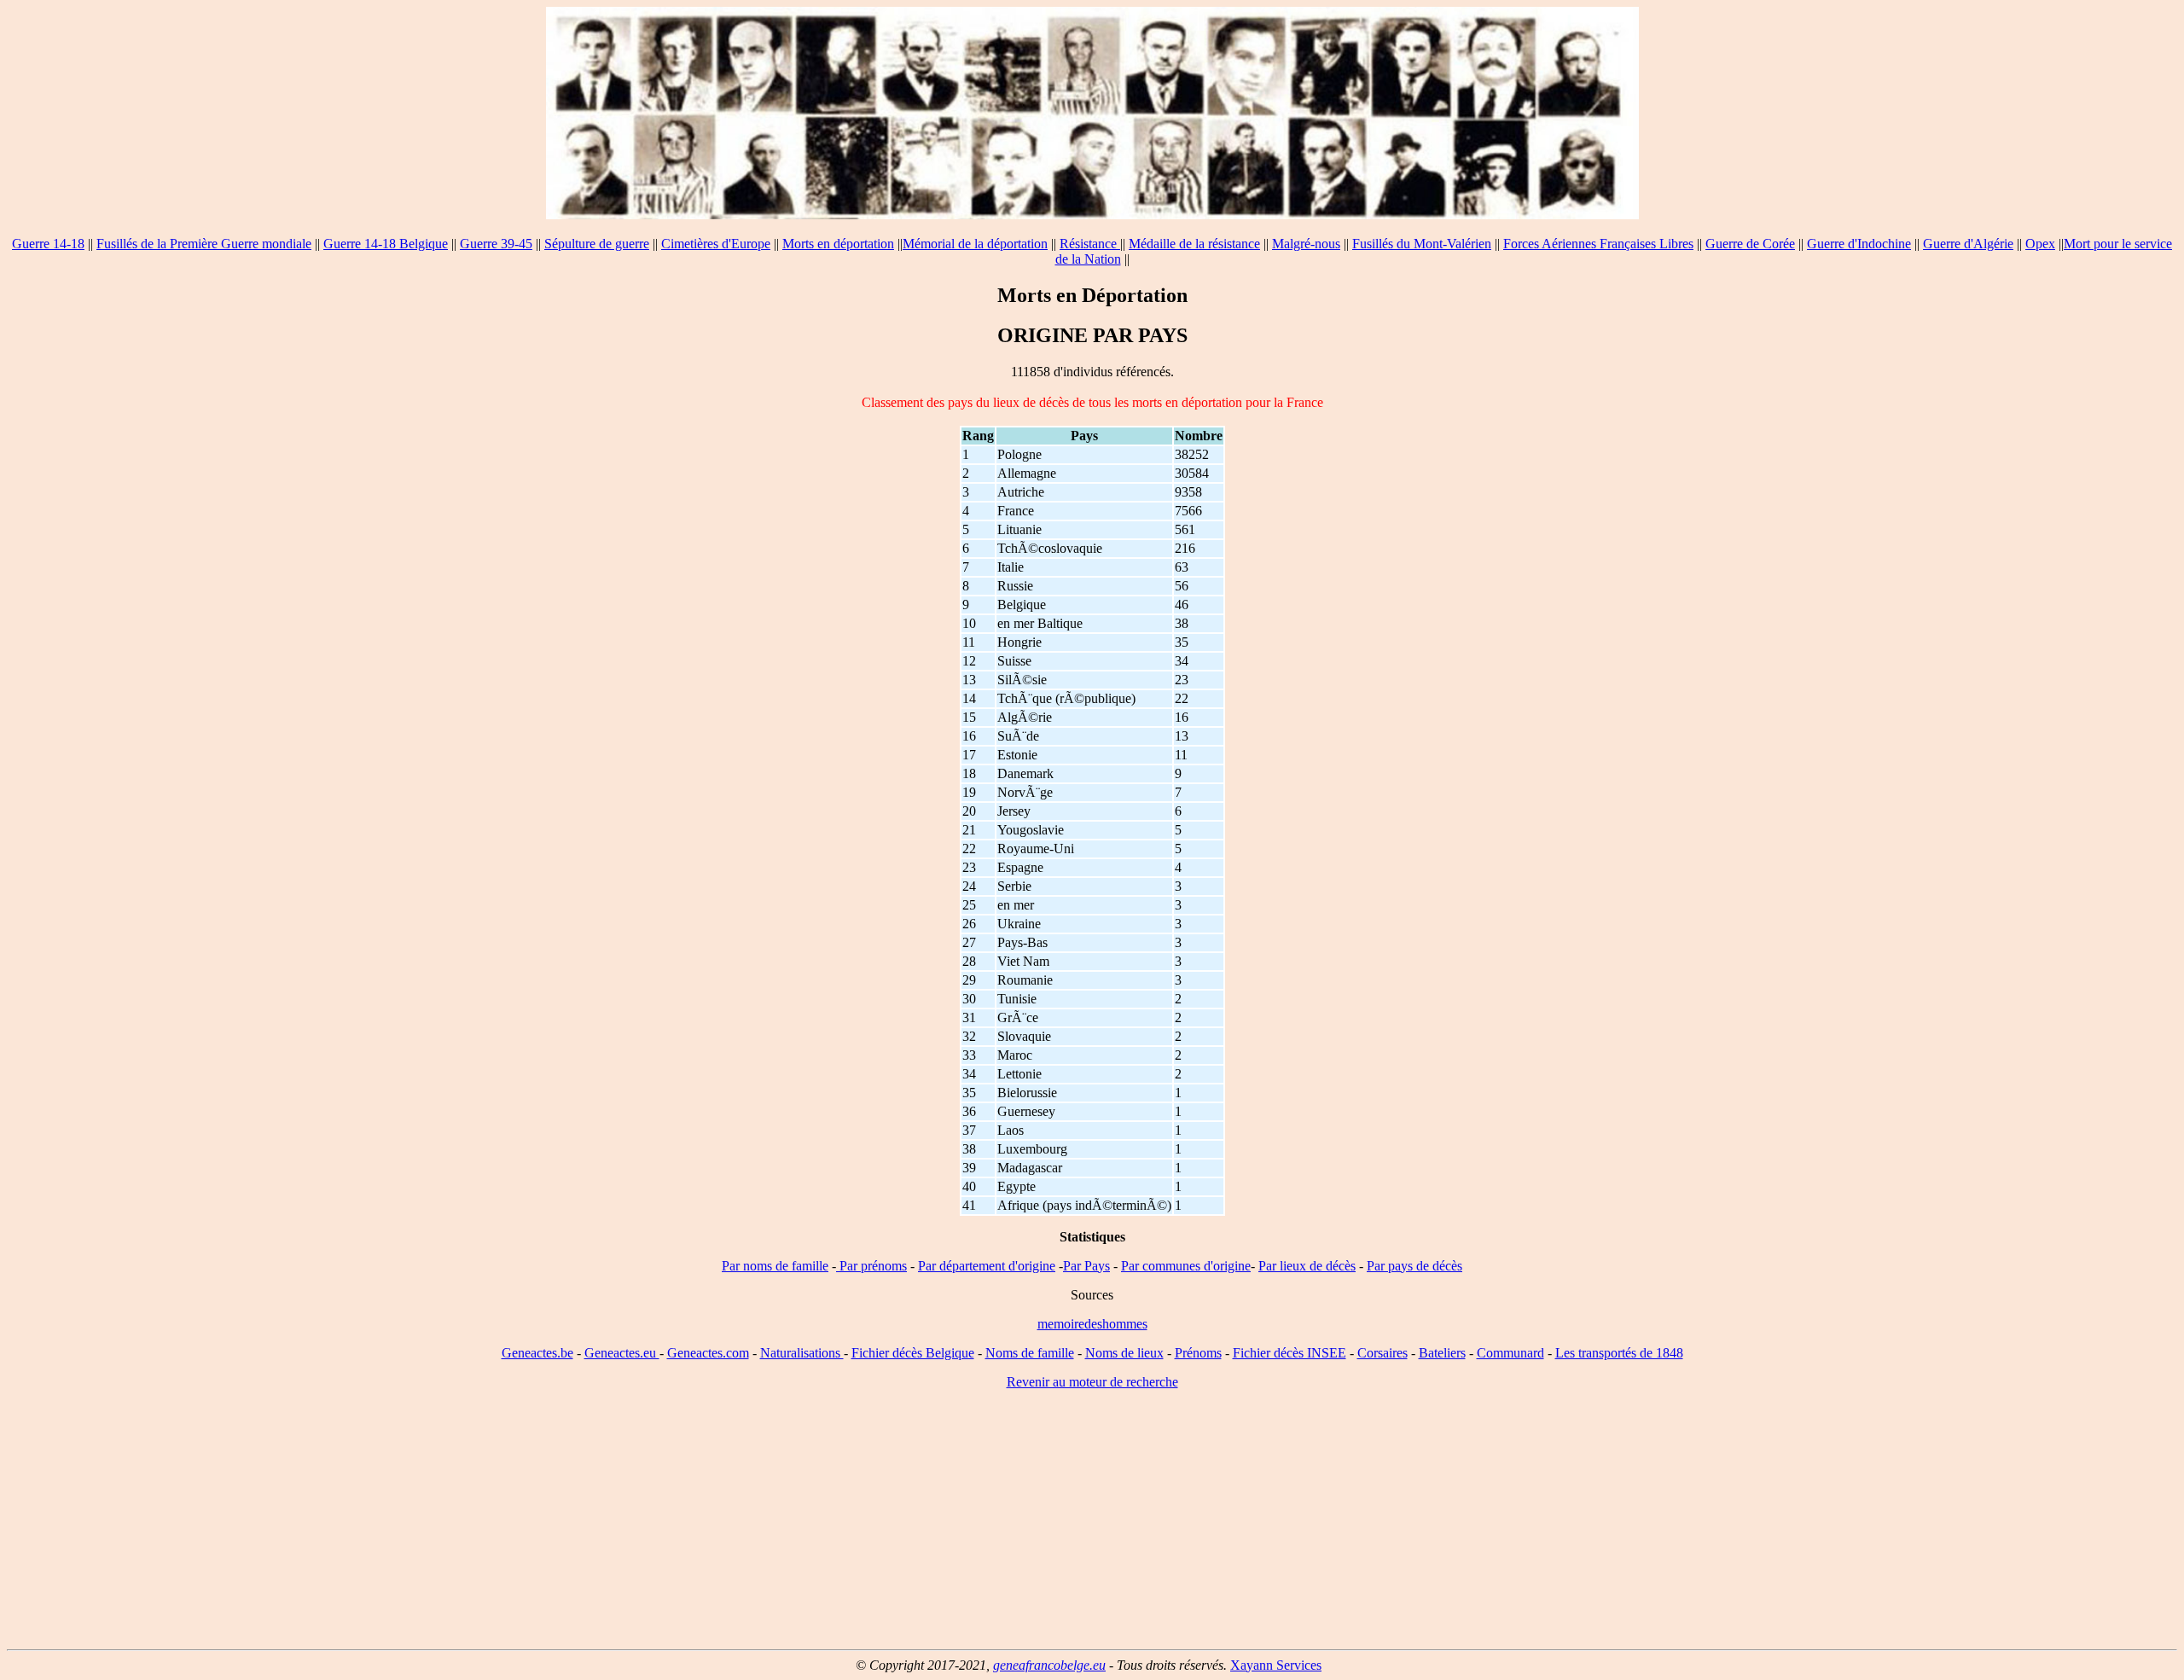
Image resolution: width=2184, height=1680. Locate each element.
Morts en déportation (838, 244)
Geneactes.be (537, 1353)
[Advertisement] (1092, 1523)
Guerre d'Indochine (1859, 244)
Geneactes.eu (622, 1353)
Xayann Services (1276, 1665)
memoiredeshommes (1092, 1324)
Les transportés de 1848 (1619, 1353)
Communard (1510, 1353)
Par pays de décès (1414, 1266)
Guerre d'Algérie (1968, 244)
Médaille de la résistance (1194, 244)
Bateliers (1442, 1353)
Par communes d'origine (1186, 1266)
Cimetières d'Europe (716, 244)
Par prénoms (871, 1266)
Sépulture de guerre (597, 244)
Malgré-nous (1306, 244)
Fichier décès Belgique (913, 1353)
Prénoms (1198, 1353)
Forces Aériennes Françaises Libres (1598, 244)
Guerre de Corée (1750, 244)
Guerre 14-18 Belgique (386, 244)
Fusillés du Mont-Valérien (1422, 244)
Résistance (1090, 244)
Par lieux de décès (1307, 1266)
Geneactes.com (708, 1353)
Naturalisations (802, 1353)
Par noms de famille (775, 1266)
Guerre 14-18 (48, 244)
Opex (2040, 244)
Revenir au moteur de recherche (1092, 1382)
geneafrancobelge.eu (1049, 1665)
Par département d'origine (987, 1266)
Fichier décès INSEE (1289, 1353)
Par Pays (1086, 1266)
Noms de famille (1030, 1353)
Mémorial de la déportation (975, 244)
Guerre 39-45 (496, 244)
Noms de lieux (1124, 1353)
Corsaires (1382, 1353)
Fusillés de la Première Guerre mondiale (204, 244)
